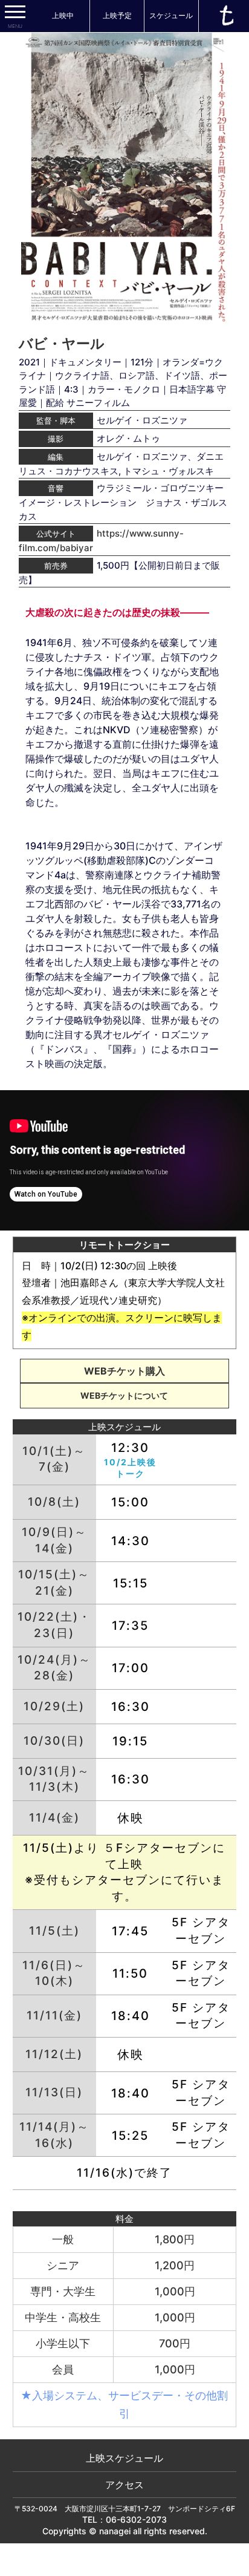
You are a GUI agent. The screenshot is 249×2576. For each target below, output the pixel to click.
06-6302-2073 (136, 2519)
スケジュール (171, 15)
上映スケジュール (124, 2458)
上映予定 (117, 15)
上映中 (63, 15)
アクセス (124, 2485)
